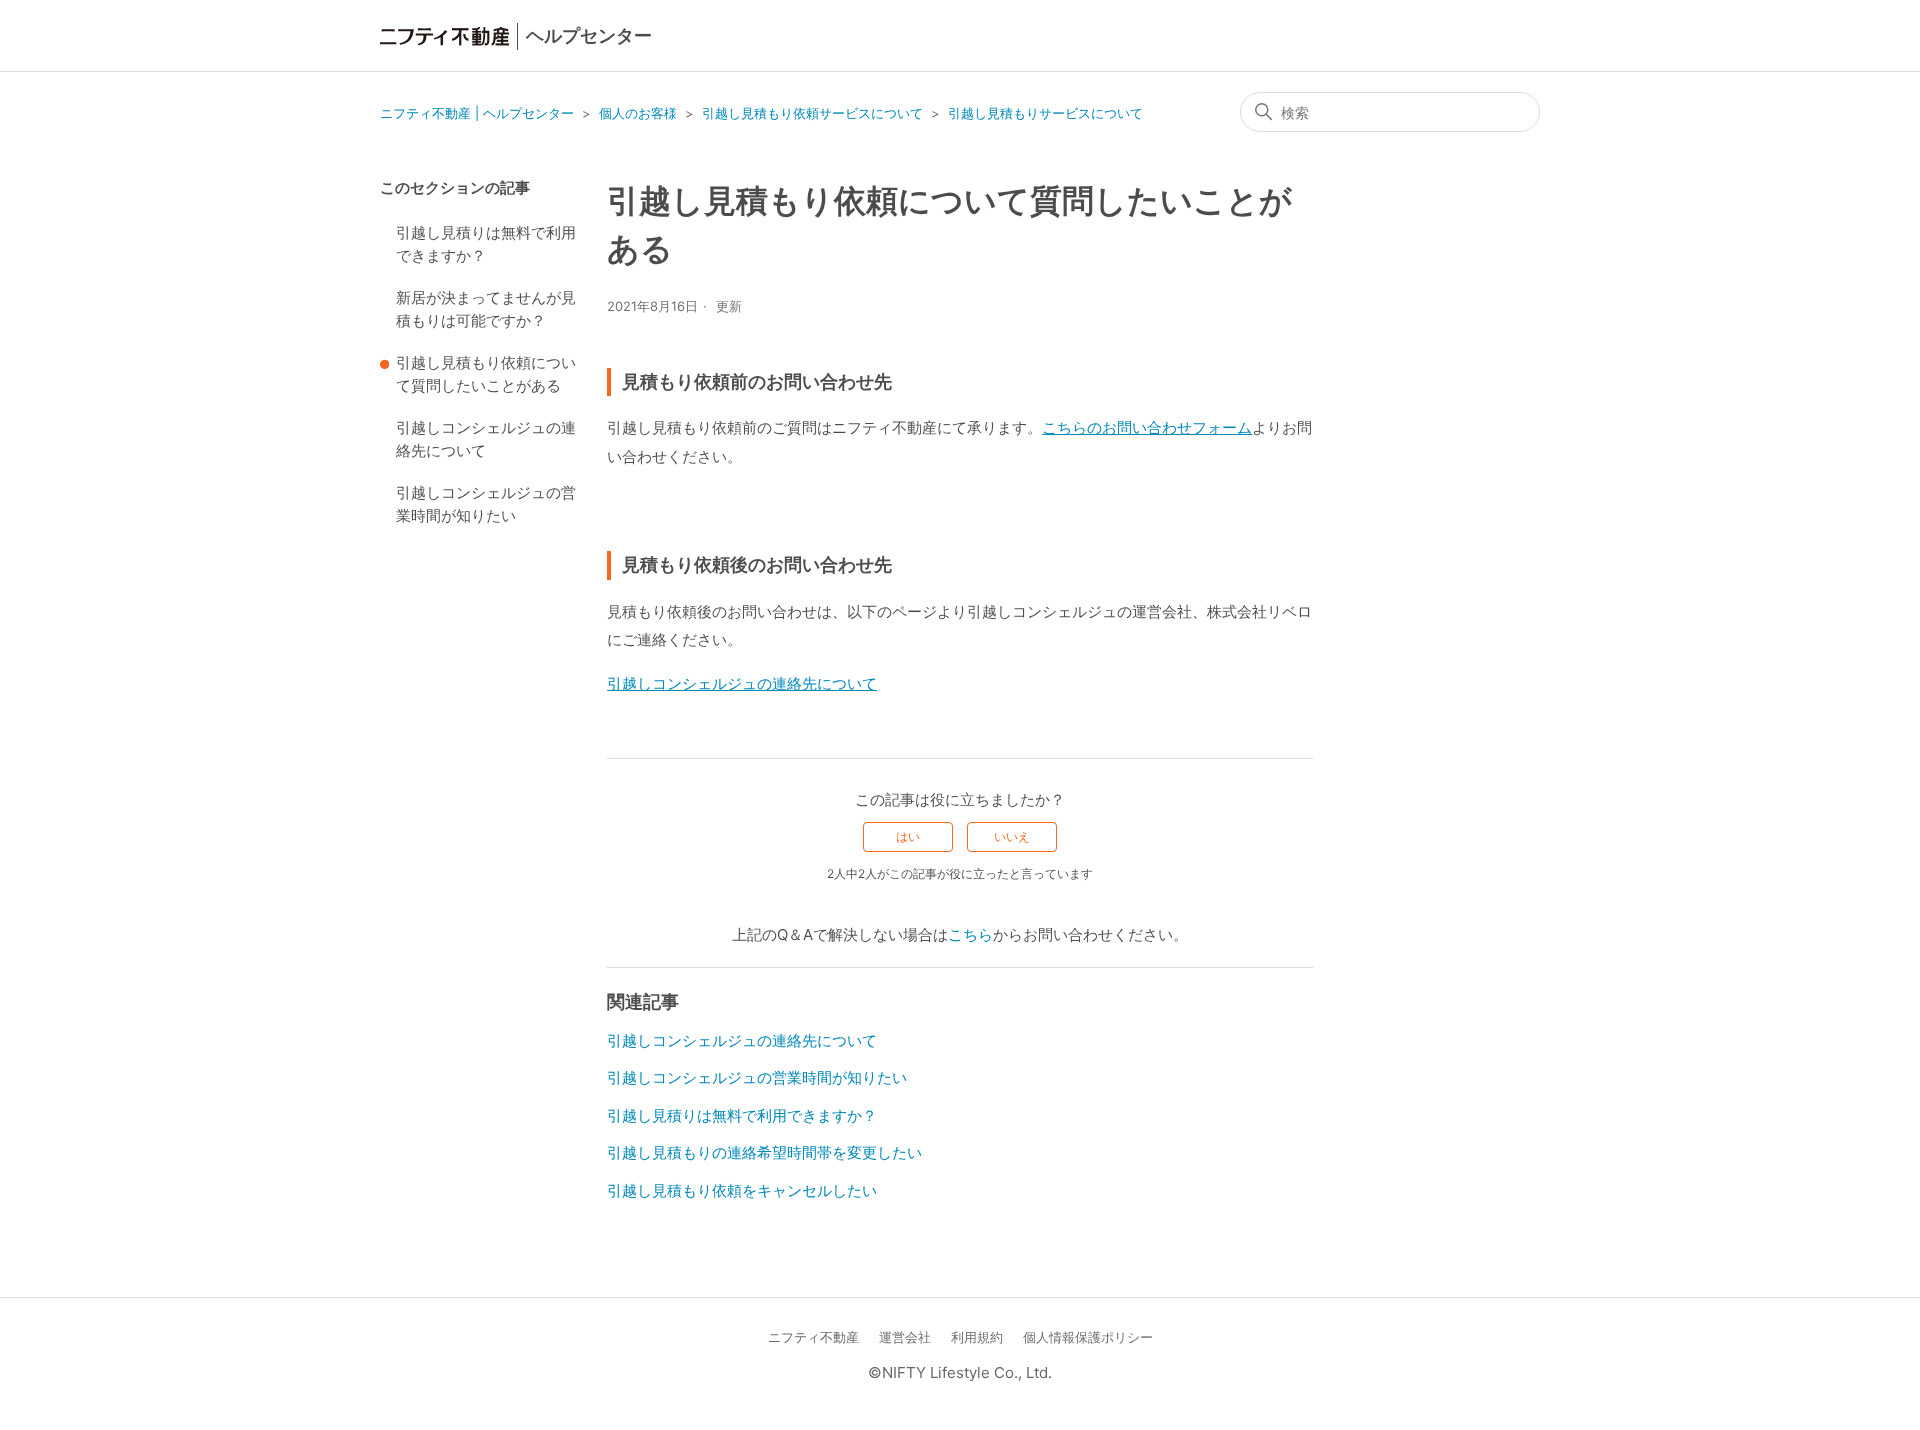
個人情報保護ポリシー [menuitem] (1088, 1337)
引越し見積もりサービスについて (1045, 113)
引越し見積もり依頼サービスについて (812, 113)
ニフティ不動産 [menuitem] (813, 1337)
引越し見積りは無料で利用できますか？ (486, 244)
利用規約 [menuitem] (977, 1337)
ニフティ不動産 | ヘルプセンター (477, 113)
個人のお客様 (638, 113)
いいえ (1012, 836)
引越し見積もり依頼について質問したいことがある (486, 374)
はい (908, 836)
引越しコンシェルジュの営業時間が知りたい (486, 504)
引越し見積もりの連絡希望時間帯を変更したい (764, 1152)
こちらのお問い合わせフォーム (1147, 427)
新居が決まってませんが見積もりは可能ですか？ (486, 309)
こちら (970, 934)
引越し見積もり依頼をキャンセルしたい (742, 1190)
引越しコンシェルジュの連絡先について (486, 439)
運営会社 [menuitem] (905, 1337)
